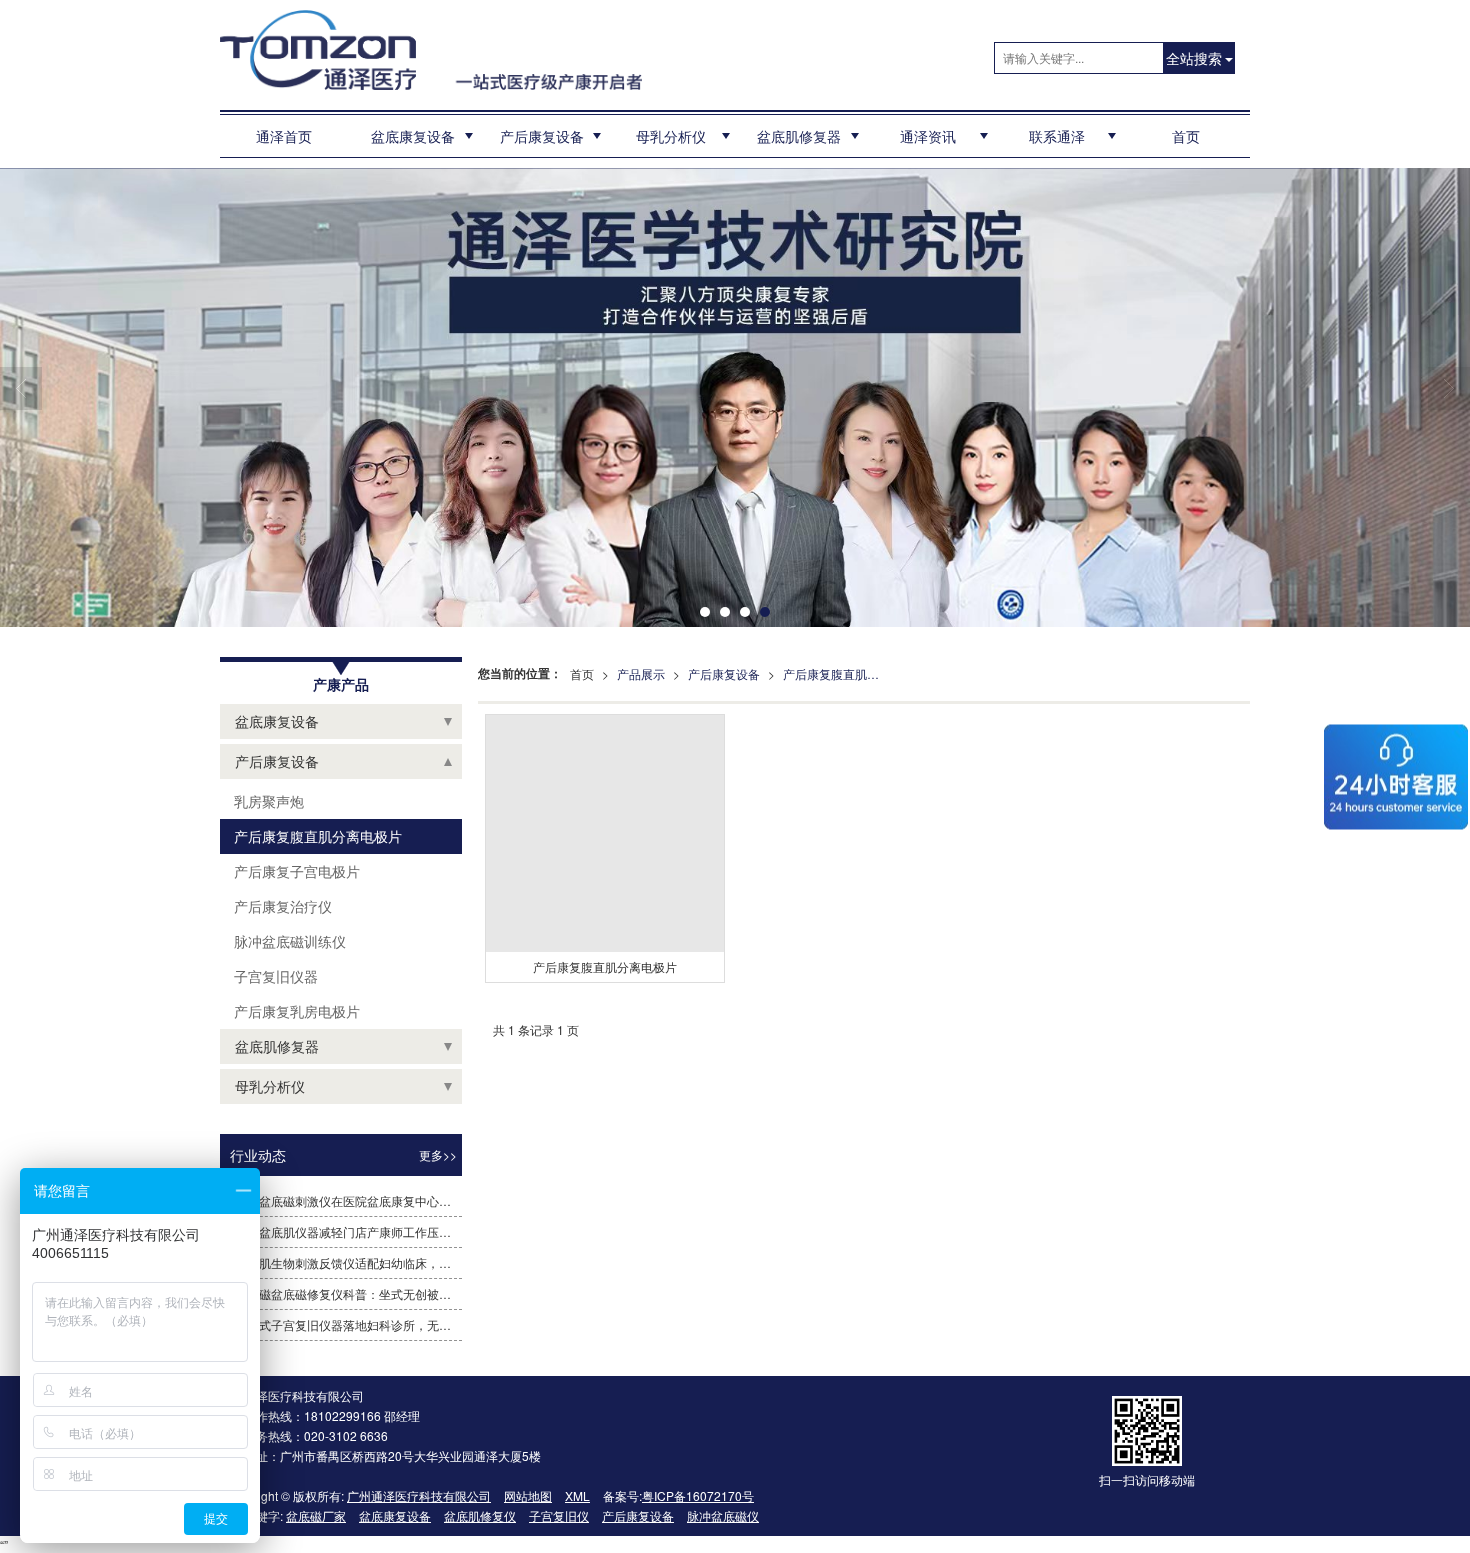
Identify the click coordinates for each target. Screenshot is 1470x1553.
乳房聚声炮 (267, 801)
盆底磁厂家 (316, 1515)
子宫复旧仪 (559, 1515)
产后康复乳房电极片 (295, 1011)
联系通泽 (1057, 136)
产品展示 (641, 673)
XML (577, 1495)
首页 (1186, 136)
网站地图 (528, 1495)
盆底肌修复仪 (480, 1515)
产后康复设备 (542, 136)
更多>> (438, 1154)
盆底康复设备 (413, 136)
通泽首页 (284, 136)
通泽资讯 (928, 136)
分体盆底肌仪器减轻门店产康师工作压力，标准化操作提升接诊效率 (348, 1231)
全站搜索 (1194, 58)
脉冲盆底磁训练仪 (288, 941)
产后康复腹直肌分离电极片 (837, 673)
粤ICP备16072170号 (698, 1495)
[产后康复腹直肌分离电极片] (604, 833)
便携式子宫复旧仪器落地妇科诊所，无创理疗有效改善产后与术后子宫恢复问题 (348, 1324)
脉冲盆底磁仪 (723, 1515)
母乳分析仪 (671, 136)
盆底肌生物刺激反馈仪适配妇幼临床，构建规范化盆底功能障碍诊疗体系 (348, 1262)
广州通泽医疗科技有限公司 (419, 1495)
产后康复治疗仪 (281, 906)
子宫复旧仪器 (274, 976)
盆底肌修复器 (799, 136)
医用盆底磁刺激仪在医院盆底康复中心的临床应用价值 (348, 1200)
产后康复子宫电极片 (295, 871)
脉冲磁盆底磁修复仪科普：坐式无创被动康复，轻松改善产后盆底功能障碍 (348, 1293)
